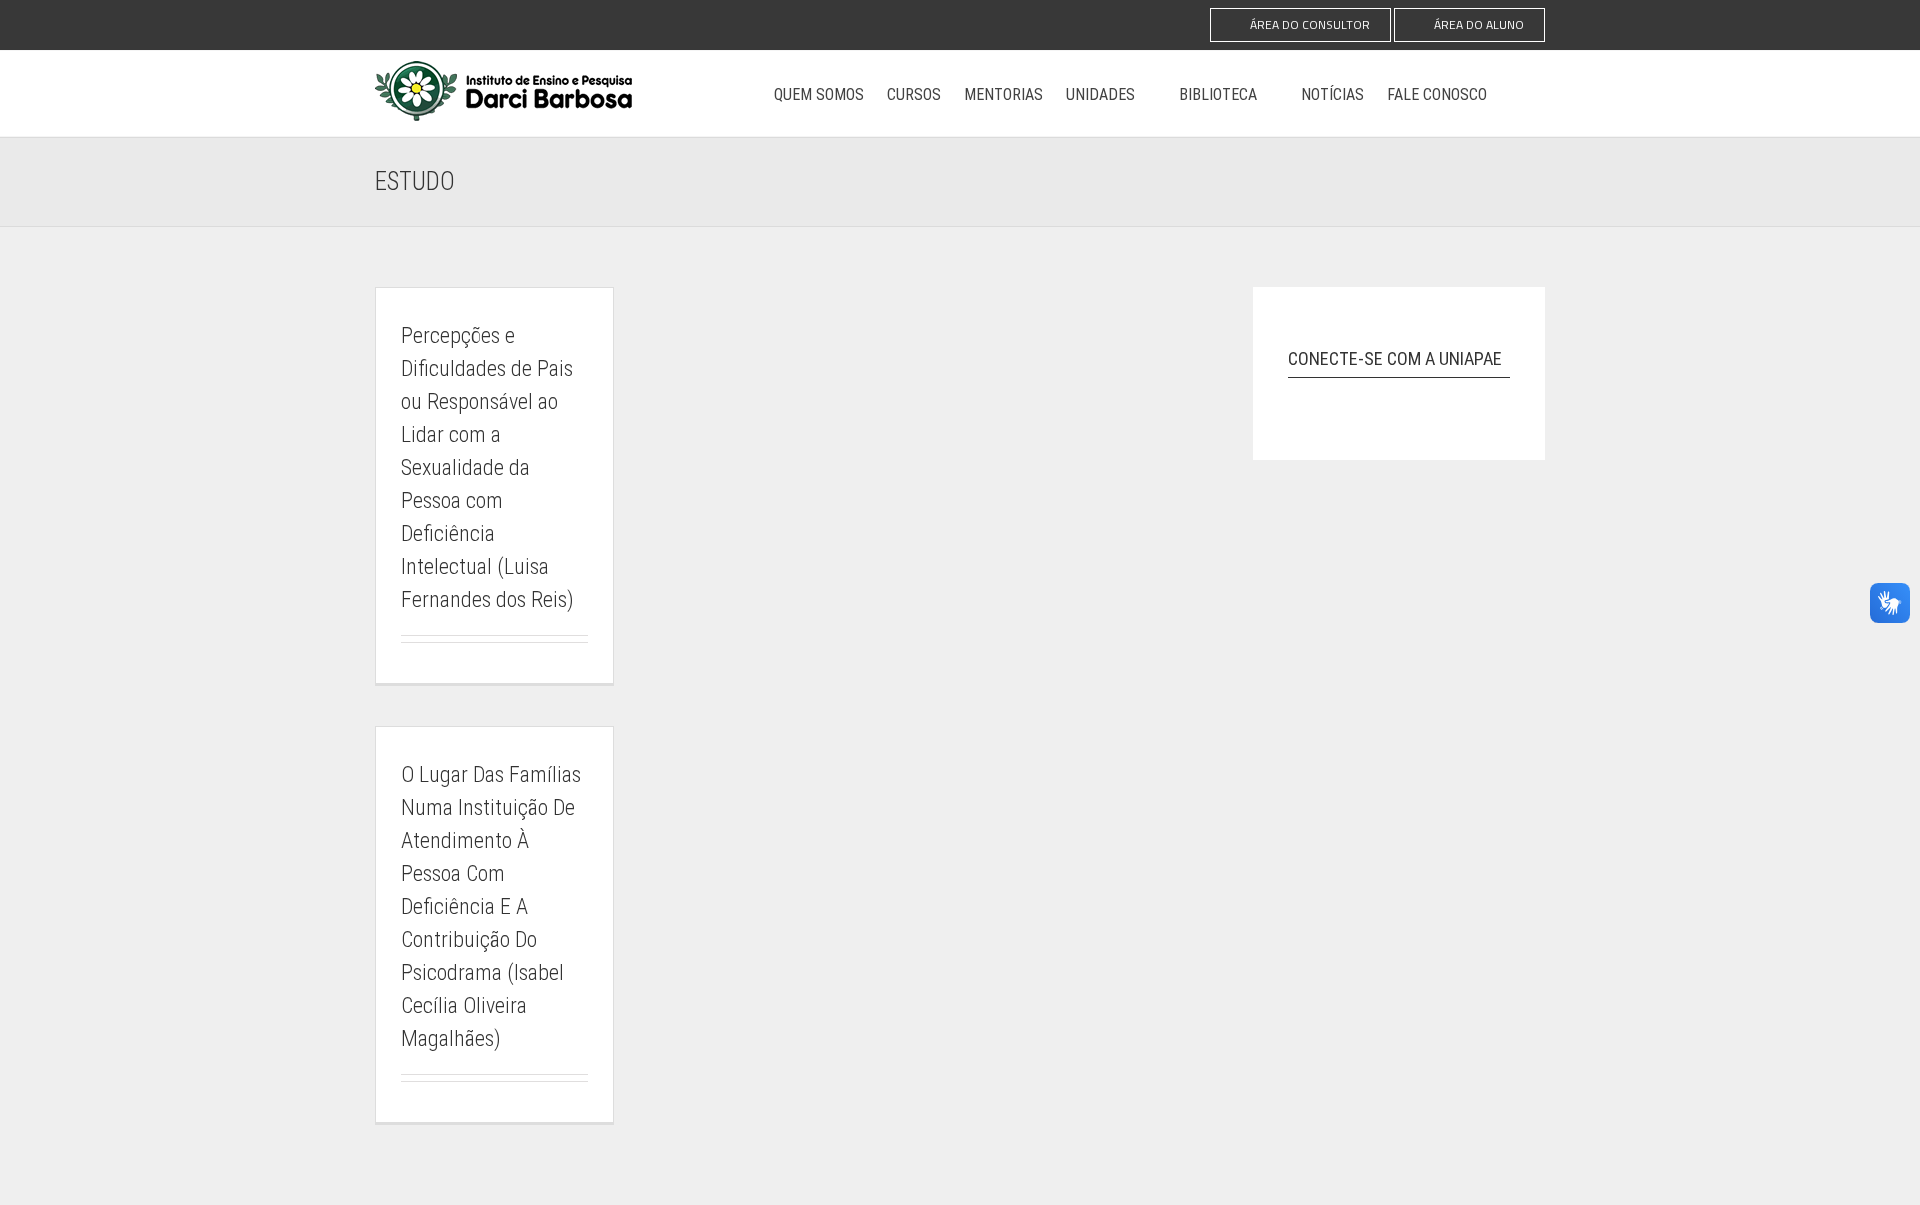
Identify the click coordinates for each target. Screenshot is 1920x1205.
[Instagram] (1299, 397)
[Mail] (1447, 397)
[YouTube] (1373, 397)
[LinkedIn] (1410, 397)
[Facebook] (1336, 397)
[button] (1516, 93)
